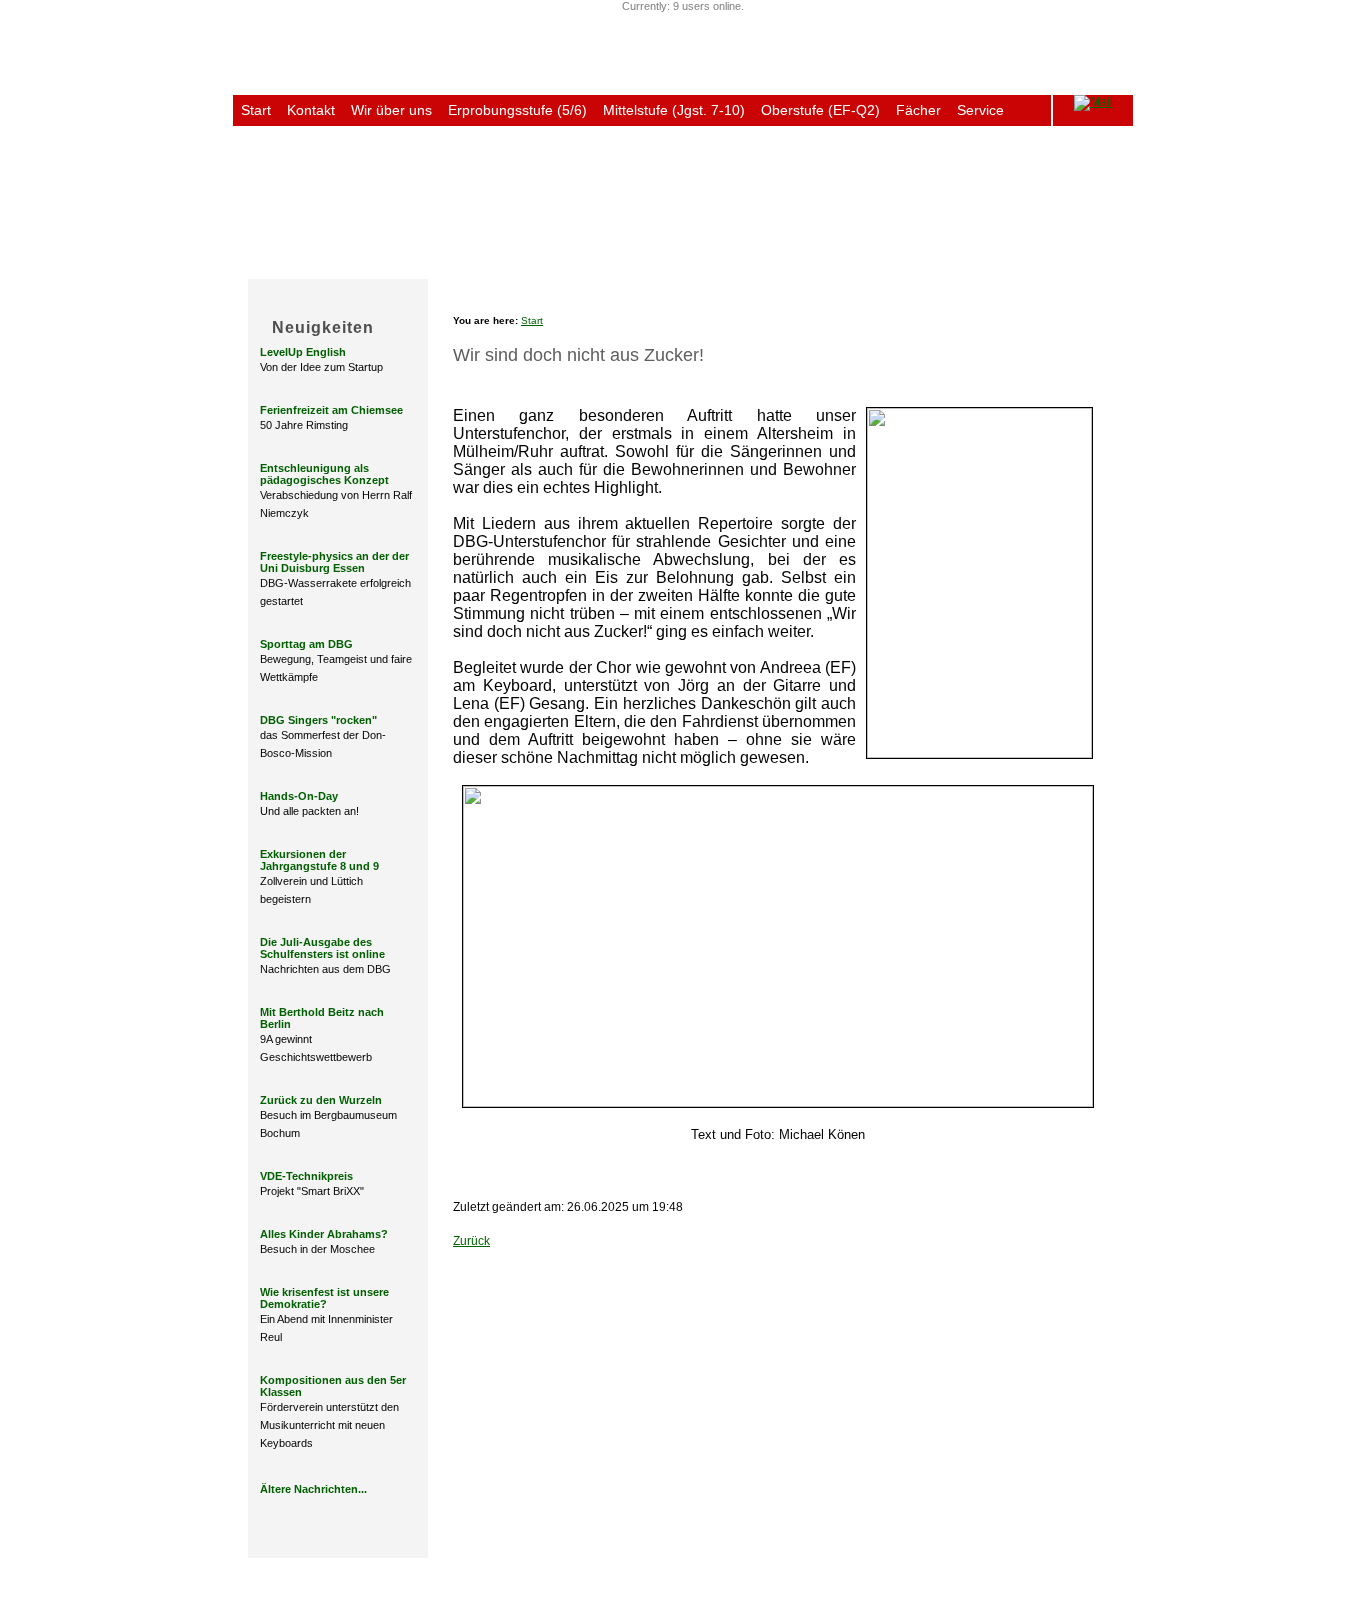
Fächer (918, 110)
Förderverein (790, 263)
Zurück (471, 1241)
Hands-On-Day (299, 796)
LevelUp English (303, 352)
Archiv (953, 263)
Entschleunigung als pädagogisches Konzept (324, 474)
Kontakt (311, 110)
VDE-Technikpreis (306, 1176)
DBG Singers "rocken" (318, 720)
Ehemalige (882, 263)
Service (980, 110)
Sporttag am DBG (306, 644)
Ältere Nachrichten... (313, 1489)
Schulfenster (1030, 263)
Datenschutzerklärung (512, 1573)
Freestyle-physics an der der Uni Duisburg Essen (334, 562)
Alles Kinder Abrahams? (324, 1234)
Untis (257, 141)
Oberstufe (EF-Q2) (820, 110)
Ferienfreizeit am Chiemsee (331, 410)
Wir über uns (391, 110)
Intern (1106, 263)
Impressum (407, 1573)
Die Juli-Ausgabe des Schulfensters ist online (322, 948)
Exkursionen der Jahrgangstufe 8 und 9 (319, 860)
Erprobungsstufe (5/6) (517, 110)
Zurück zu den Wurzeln (321, 1100)
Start (256, 110)
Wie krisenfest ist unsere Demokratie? (324, 1298)
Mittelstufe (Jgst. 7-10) (674, 110)
